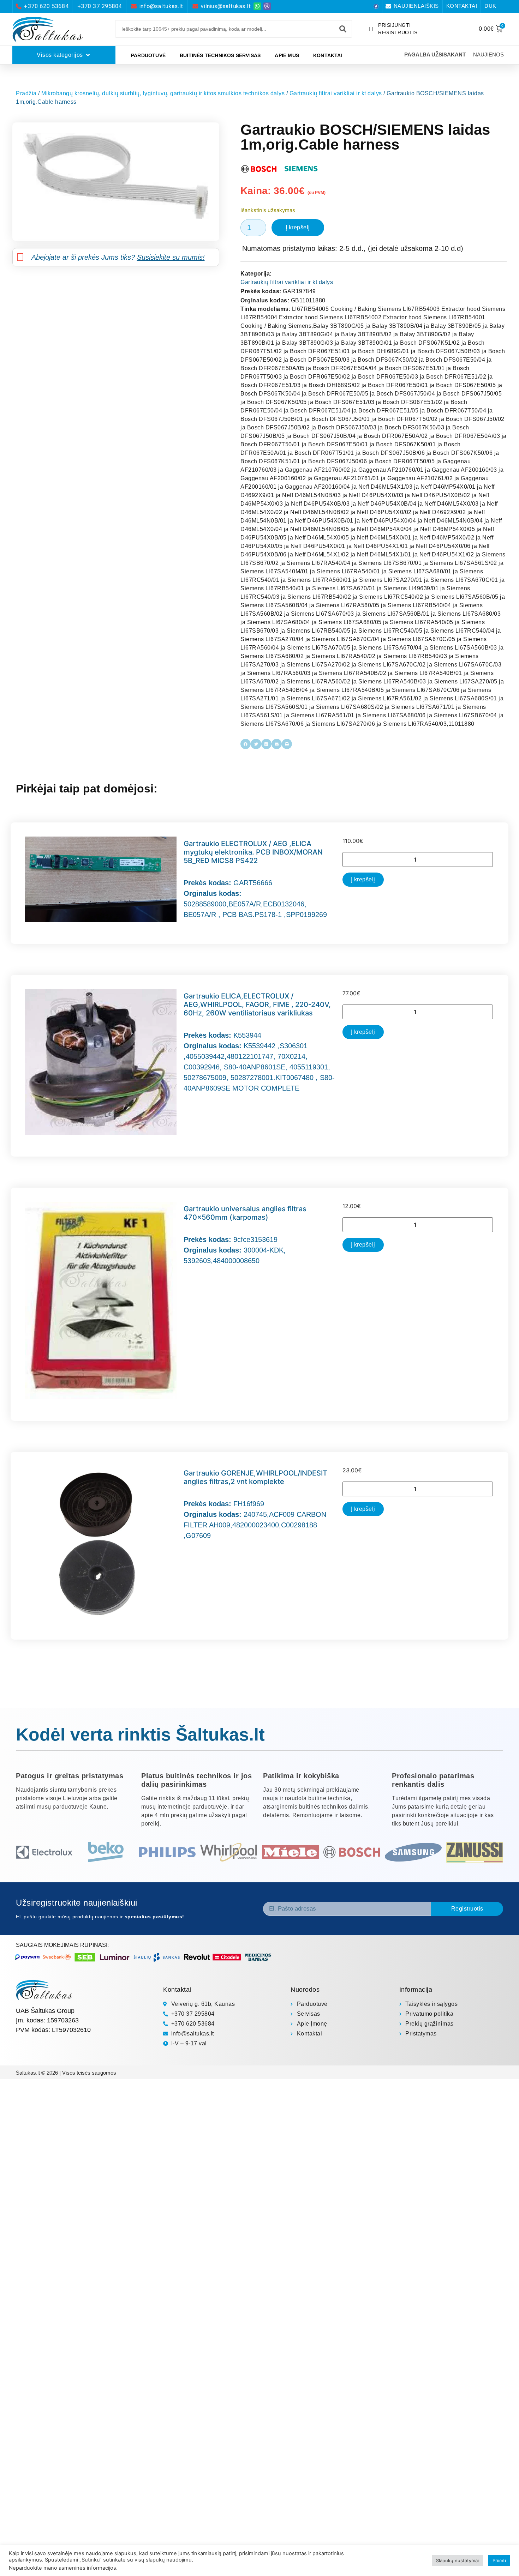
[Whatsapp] (257, 6)
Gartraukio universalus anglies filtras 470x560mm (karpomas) (245, 1213)
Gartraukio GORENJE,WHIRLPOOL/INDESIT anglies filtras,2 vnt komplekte (255, 1477)
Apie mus (287, 55)
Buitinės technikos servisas (220, 55)
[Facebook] (376, 6)
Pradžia (26, 93)
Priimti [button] (499, 2560)
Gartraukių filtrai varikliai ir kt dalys (336, 93)
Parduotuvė (148, 55)
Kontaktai (328, 55)
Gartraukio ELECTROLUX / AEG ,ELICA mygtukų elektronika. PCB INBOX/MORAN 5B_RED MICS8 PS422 (253, 852)
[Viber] (267, 6)
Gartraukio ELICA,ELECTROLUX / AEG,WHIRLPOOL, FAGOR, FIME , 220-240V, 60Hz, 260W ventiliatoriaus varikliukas (257, 1005)
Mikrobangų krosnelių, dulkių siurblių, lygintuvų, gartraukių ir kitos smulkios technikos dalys (163, 93)
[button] (246, 744)
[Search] (343, 29)
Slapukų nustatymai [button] (457, 2560)
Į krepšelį (298, 227)
